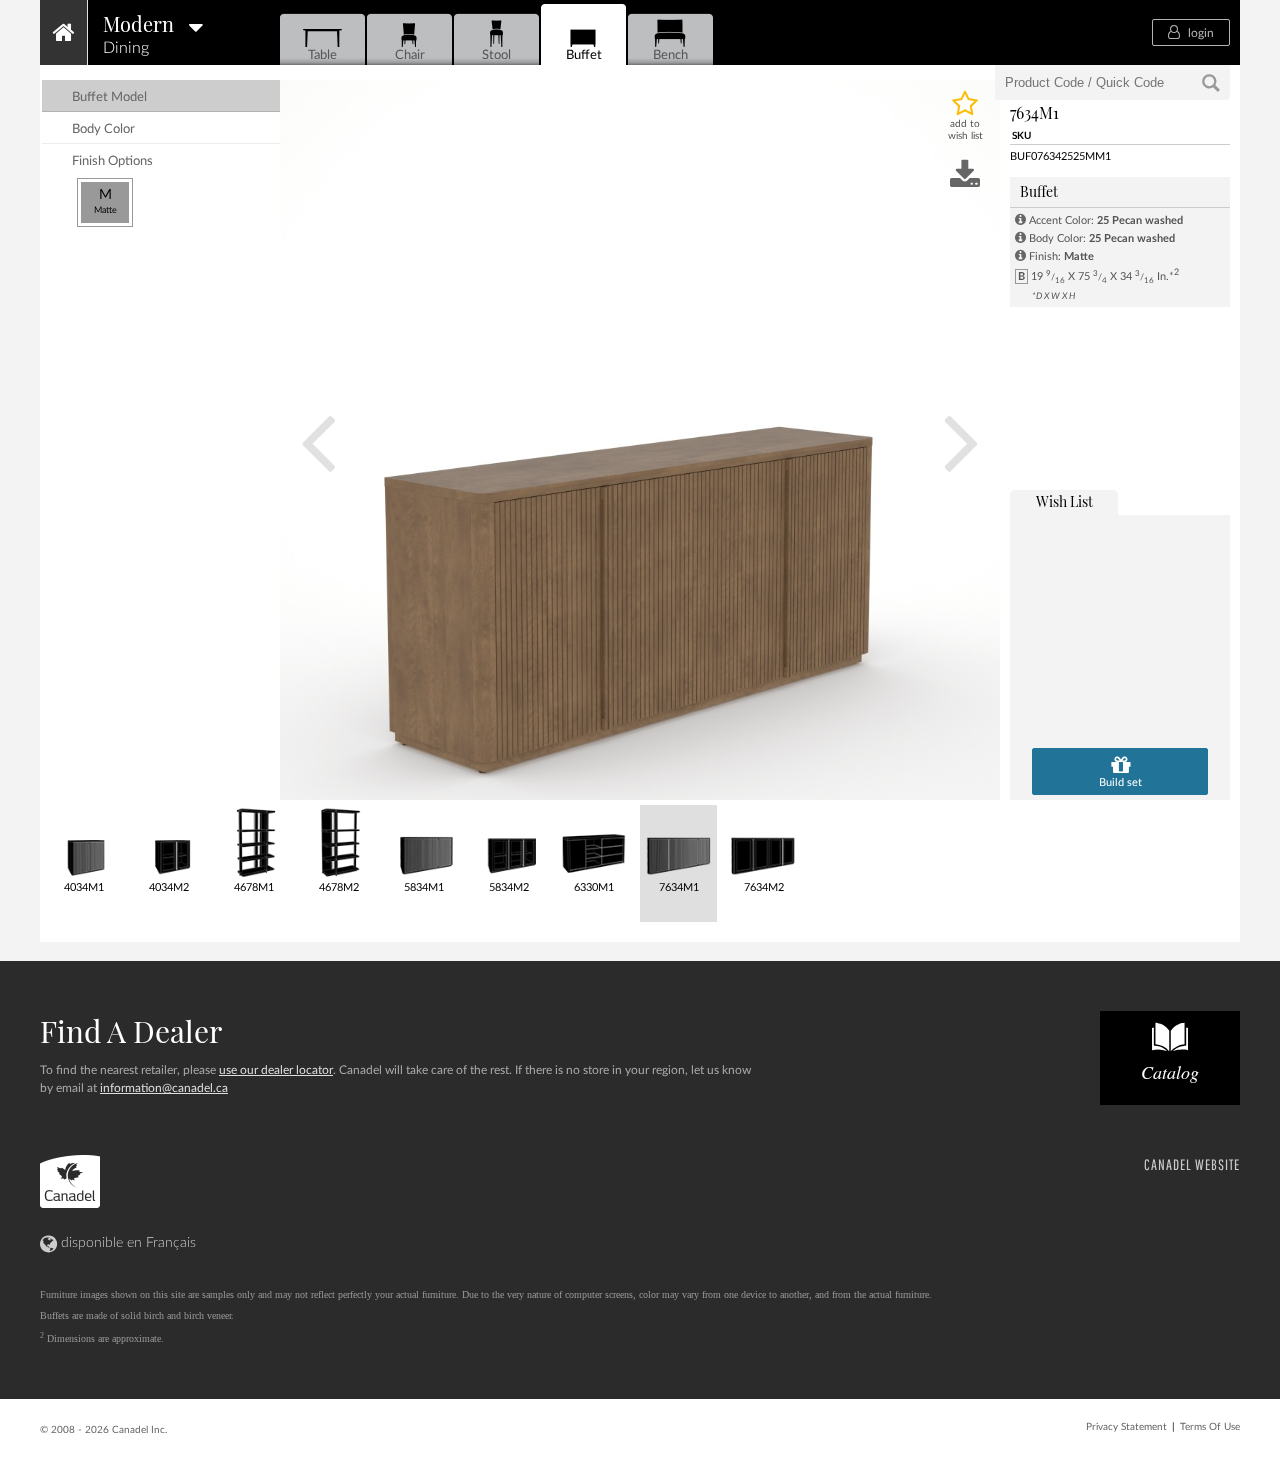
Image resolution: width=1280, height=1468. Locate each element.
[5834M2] (507, 842)
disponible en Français (126, 1243)
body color (103, 129)
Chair (410, 55)
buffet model (109, 97)
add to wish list (965, 130)
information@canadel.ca (164, 1088)
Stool (496, 55)
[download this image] (965, 176)
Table (322, 55)
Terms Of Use (1210, 1427)
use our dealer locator (276, 1070)
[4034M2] (167, 842)
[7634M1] (677, 842)
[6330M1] (592, 842)
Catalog (1170, 1072)
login (1199, 33)
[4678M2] (337, 842)
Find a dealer (131, 1031)
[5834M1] (422, 842)
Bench (670, 55)
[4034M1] (82, 842)
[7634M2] (762, 842)
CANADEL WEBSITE (1192, 1164)
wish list (1064, 501)
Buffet (584, 55)
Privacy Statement (1126, 1427)
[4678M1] (252, 842)
